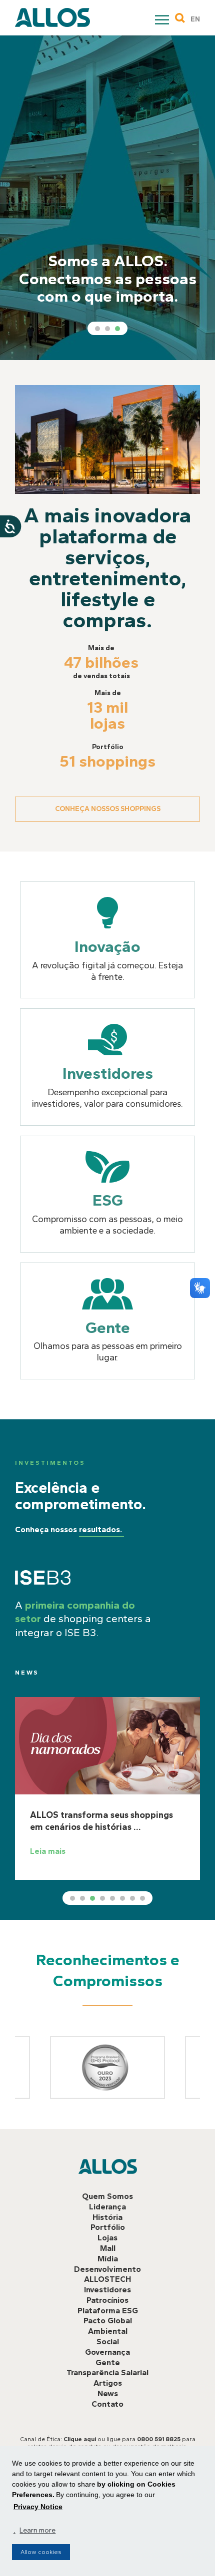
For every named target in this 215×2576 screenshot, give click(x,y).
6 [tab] (122, 1898)
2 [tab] (107, 329)
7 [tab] (132, 1898)
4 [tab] (102, 1898)
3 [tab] (117, 329)
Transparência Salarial (107, 2372)
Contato (107, 2404)
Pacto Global (108, 2321)
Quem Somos (107, 2196)
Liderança (107, 2207)
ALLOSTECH (107, 2279)
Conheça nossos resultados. (68, 1529)
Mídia (108, 2259)
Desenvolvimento (107, 2269)
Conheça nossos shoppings (108, 809)
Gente (108, 2362)
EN (195, 19)
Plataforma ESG (108, 2311)
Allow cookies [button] (41, 2552)
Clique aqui (80, 2439)
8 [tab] (142, 1898)
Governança (107, 2352)
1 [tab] (97, 329)
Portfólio (108, 2227)
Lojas (107, 2238)
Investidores (107, 2290)
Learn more (37, 2530)
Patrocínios (107, 2300)
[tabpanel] (107, 198)
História (107, 2217)
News (27, 1673)
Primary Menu (163, 21)
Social (108, 2342)
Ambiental (108, 2331)
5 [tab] (112, 1898)
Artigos (108, 2383)
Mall (108, 2248)
